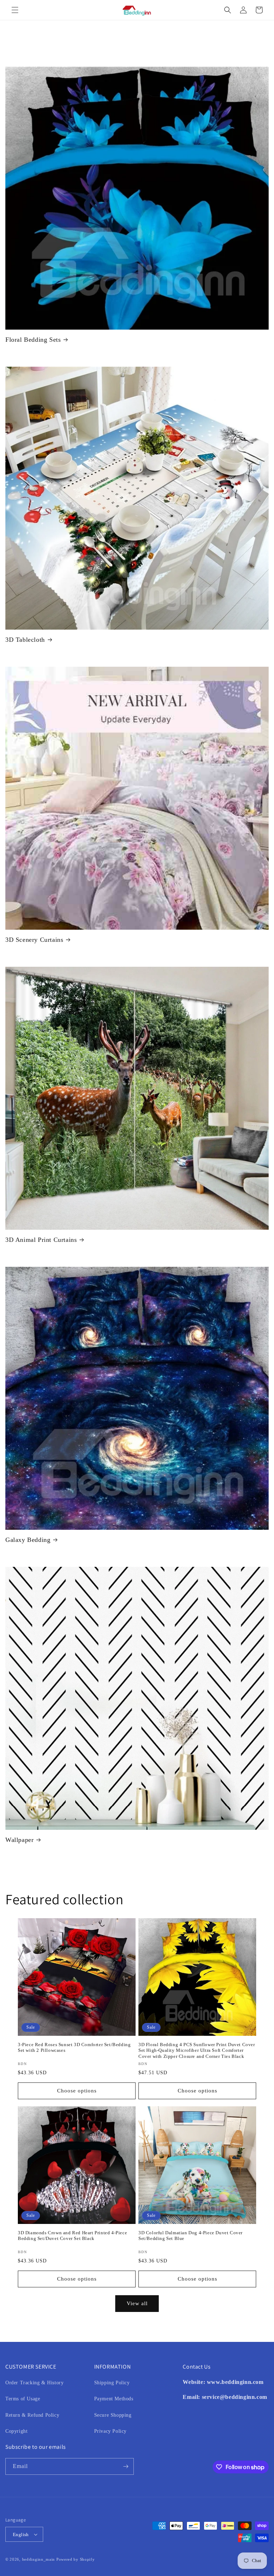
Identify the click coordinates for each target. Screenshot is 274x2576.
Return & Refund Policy (32, 2415)
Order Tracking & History (34, 2383)
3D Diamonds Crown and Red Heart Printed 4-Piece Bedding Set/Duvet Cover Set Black (72, 2236)
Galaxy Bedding (28, 1540)
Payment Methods (114, 2399)
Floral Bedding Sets (33, 340)
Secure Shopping (113, 2415)
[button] (15, 10)
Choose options (77, 2091)
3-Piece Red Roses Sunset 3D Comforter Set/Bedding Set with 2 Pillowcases (74, 2048)
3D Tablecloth (25, 640)
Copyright (16, 2431)
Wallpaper (19, 1840)
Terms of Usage (23, 2399)
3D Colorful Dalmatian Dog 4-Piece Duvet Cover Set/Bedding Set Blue (191, 2236)
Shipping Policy (112, 2383)
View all (137, 2303)
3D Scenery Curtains (34, 940)
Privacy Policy (110, 2431)
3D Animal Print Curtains (41, 1240)
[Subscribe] (126, 2466)
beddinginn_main (39, 2559)
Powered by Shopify (76, 2559)
